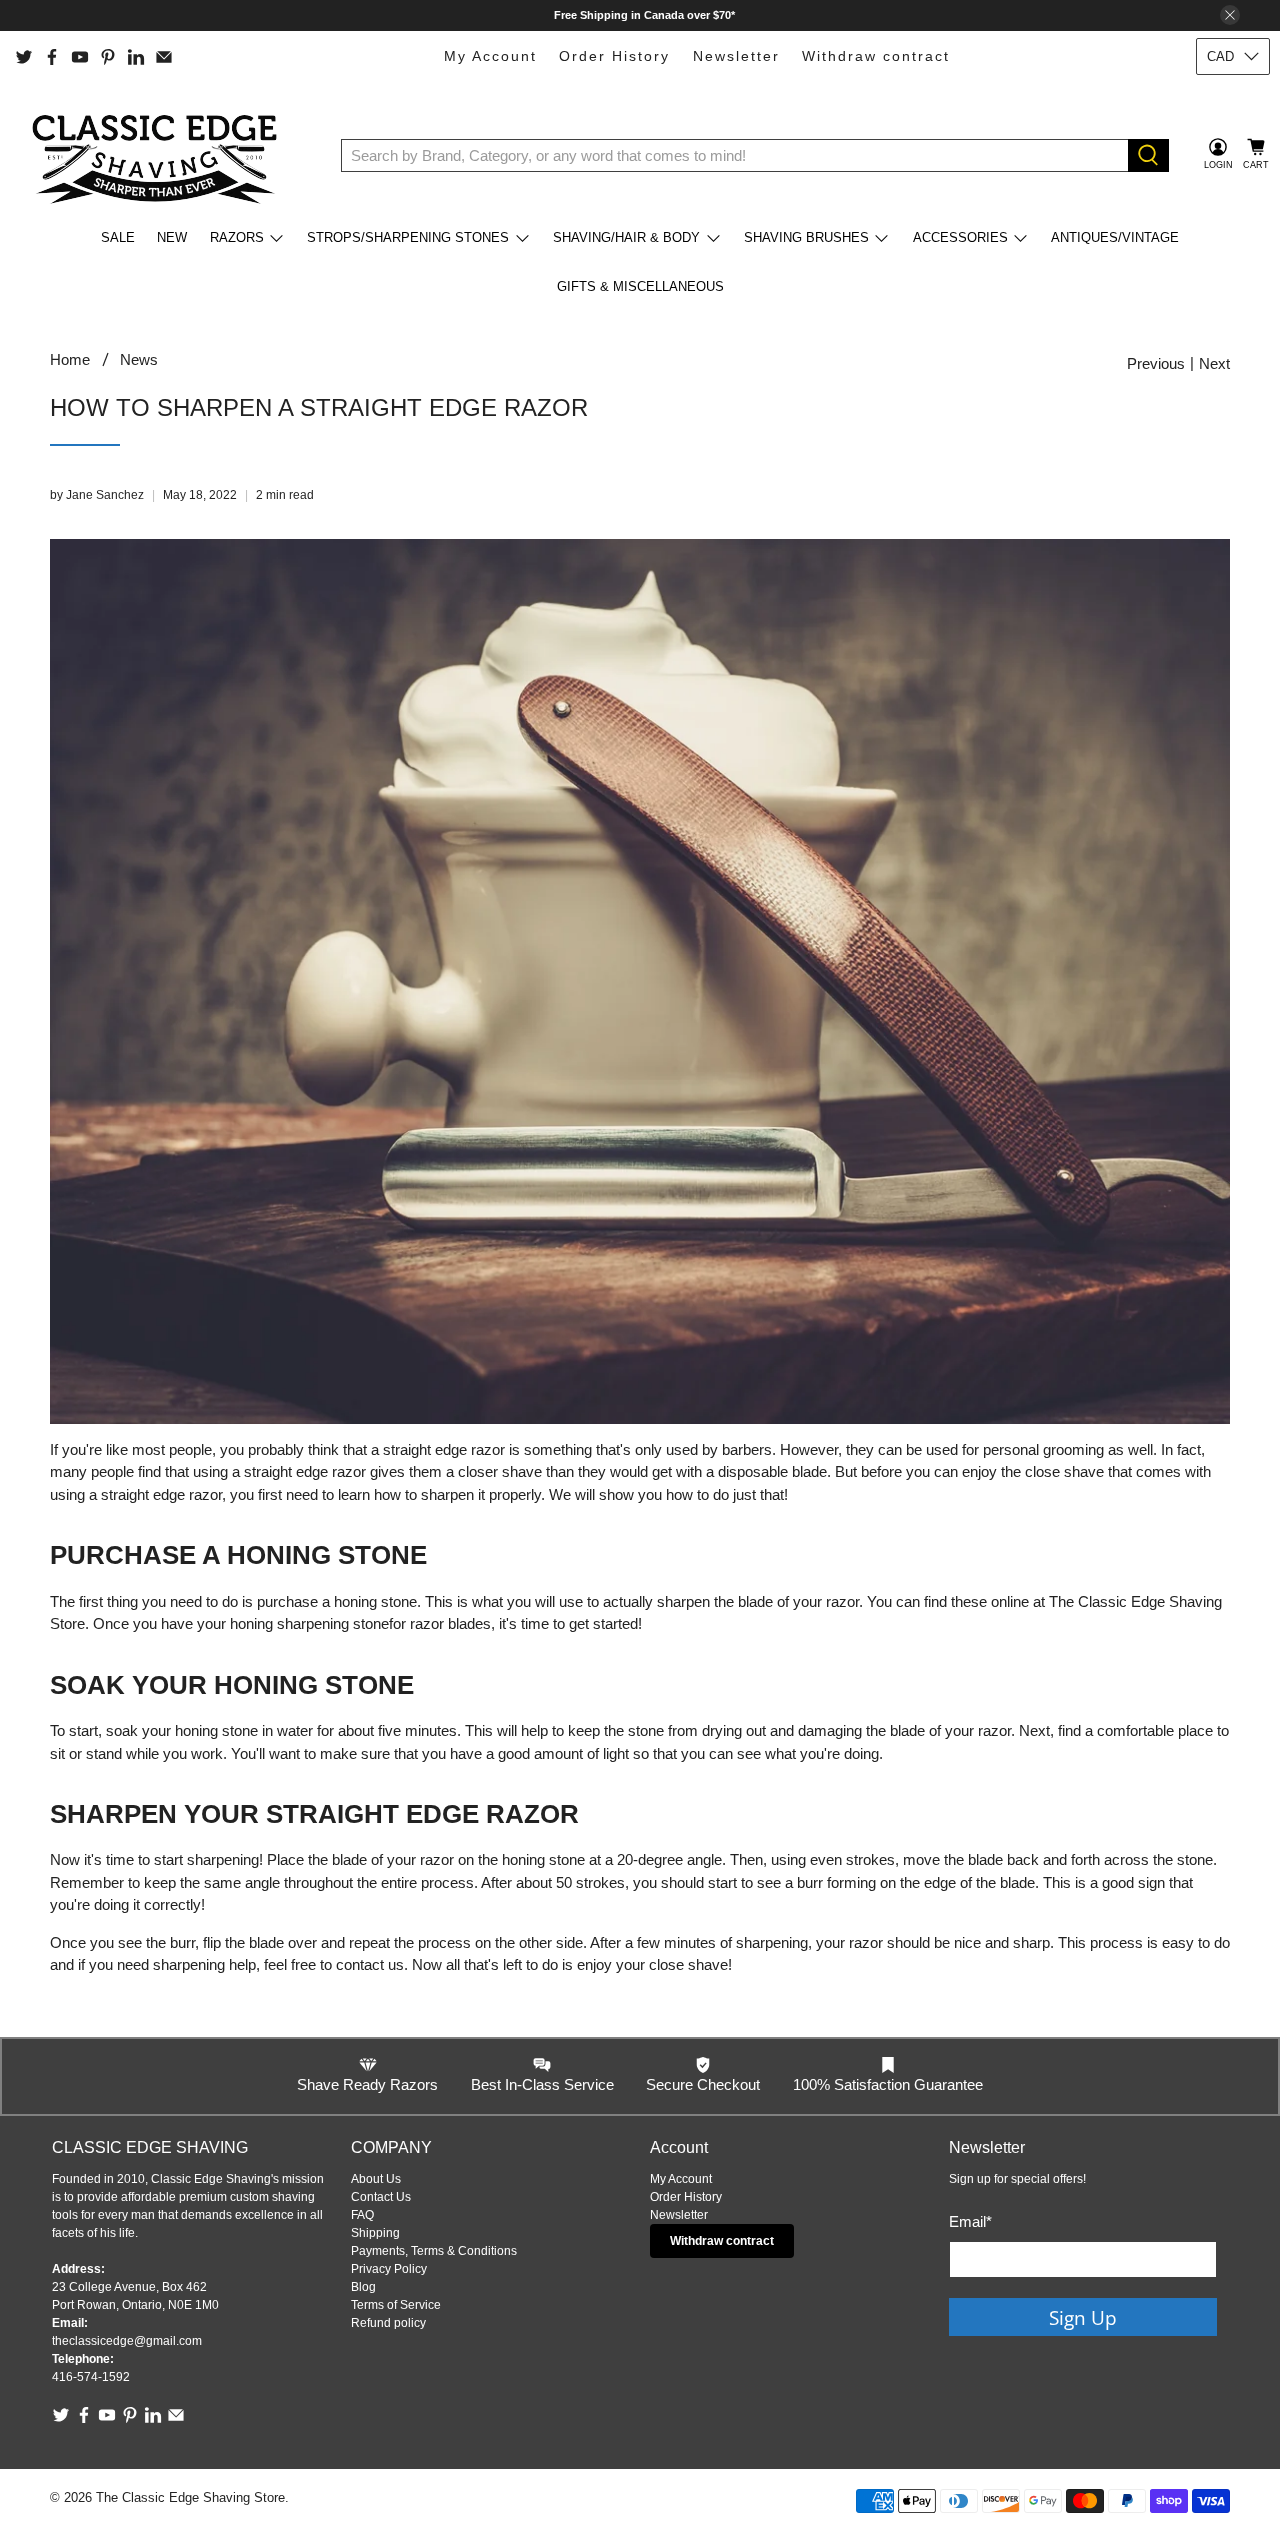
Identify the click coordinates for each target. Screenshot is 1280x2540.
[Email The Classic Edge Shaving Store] (164, 57)
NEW (172, 237)
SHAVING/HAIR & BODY (626, 237)
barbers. (749, 1449)
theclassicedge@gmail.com (127, 2341)
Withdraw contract (876, 56)
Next (1214, 363)
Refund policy (388, 2323)
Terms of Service (396, 2305)
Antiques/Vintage (1115, 237)
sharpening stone (333, 1623)
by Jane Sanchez (97, 495)
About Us (376, 2179)
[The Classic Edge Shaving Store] (161, 155)
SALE (118, 237)
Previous (1156, 363)
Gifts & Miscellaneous (640, 286)
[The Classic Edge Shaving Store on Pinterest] (108, 57)
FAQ (362, 2215)
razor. (996, 1730)
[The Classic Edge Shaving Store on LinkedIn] (136, 57)
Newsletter (736, 56)
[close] (1230, 15)
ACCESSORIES (960, 237)
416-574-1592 (91, 2377)
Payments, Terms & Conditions (434, 2251)
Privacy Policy (389, 2269)
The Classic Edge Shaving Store (190, 2498)
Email (970, 2221)
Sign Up (1083, 2317)
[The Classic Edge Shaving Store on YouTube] (80, 57)
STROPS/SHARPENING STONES (408, 237)
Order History (614, 56)
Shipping (375, 2233)
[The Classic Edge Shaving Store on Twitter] (24, 57)
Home (70, 359)
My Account (490, 56)
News (139, 359)
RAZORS (237, 237)
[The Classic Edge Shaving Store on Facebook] (52, 57)
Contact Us (381, 2197)
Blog (363, 2287)
